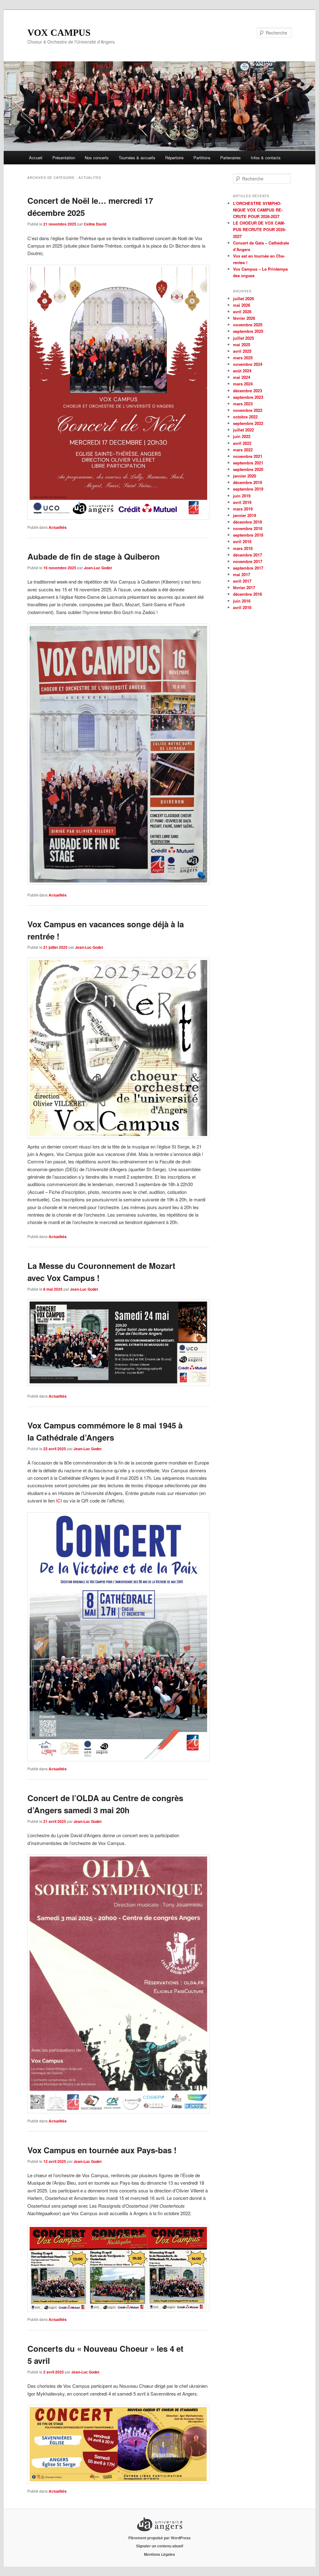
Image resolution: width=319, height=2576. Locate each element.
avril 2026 (242, 312)
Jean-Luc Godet (98, 568)
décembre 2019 (248, 482)
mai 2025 (242, 345)
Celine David (95, 224)
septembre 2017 (248, 568)
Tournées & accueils (137, 158)
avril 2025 (242, 351)
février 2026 (244, 318)
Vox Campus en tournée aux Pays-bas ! (102, 2150)
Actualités (58, 527)
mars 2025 (243, 358)
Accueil (36, 158)
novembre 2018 (248, 528)
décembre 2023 (248, 391)
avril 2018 (242, 541)
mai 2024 (242, 377)
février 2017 (244, 587)
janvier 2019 (245, 515)
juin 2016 (242, 601)
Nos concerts (97, 158)
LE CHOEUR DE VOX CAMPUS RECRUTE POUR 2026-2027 (259, 229)
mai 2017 (242, 574)
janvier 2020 (245, 476)
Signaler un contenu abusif (160, 2546)
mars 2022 (243, 450)
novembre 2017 (248, 561)
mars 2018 (243, 548)
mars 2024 (243, 384)
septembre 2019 (248, 489)
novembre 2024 (248, 364)
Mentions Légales (159, 2554)
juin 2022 (242, 436)
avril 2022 (242, 443)
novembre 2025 (248, 325)
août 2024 (242, 371)
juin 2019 (242, 496)
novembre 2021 (248, 456)
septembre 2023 (248, 397)
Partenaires (231, 158)
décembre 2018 (248, 522)
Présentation (64, 158)
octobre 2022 (245, 417)
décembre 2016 (248, 594)
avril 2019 (242, 502)
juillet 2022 (243, 430)
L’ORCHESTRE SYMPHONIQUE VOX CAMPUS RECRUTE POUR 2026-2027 (258, 210)
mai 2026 (242, 305)
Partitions (202, 158)
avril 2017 (242, 581)
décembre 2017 (248, 555)
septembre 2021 (248, 463)
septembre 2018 (248, 535)
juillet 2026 (243, 298)
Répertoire (174, 158)
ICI (59, 1500)
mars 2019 (243, 509)
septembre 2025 (248, 331)
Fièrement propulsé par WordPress (159, 2538)
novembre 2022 (248, 410)
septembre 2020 (248, 469)
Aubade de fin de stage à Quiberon (94, 556)
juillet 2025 (243, 338)
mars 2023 (243, 404)
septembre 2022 (248, 423)
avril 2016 (242, 607)
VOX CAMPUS (59, 33)
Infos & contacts (266, 158)
